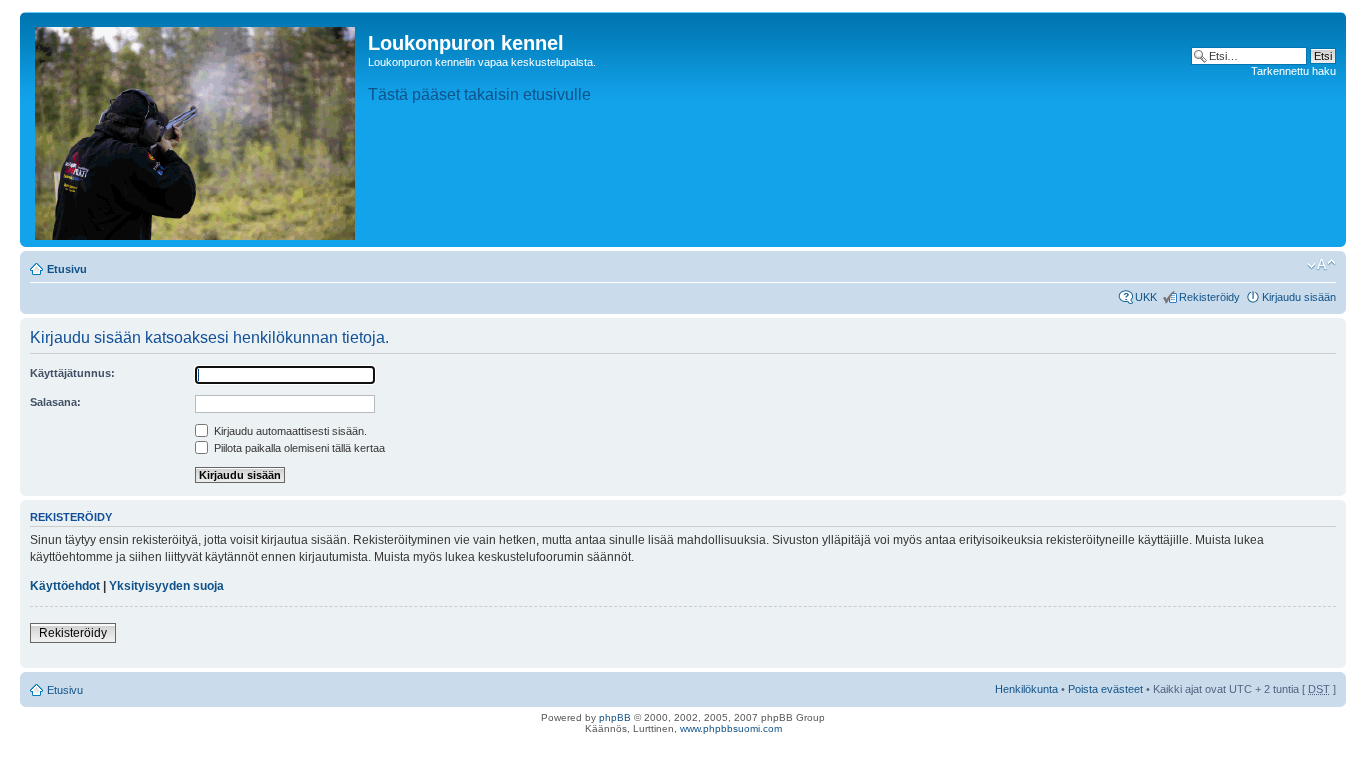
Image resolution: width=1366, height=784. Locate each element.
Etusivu (67, 269)
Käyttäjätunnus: (72, 373)
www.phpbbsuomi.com (731, 728)
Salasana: (55, 402)
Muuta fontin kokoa (1321, 265)
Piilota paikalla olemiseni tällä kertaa (298, 448)
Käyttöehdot (65, 586)
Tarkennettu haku (1293, 71)
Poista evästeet (1105, 689)
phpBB (615, 717)
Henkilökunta (1026, 689)
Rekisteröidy (1209, 297)
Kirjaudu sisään (1299, 297)
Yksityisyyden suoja (166, 586)
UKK (1146, 297)
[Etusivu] (196, 129)
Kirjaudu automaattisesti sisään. (289, 431)
